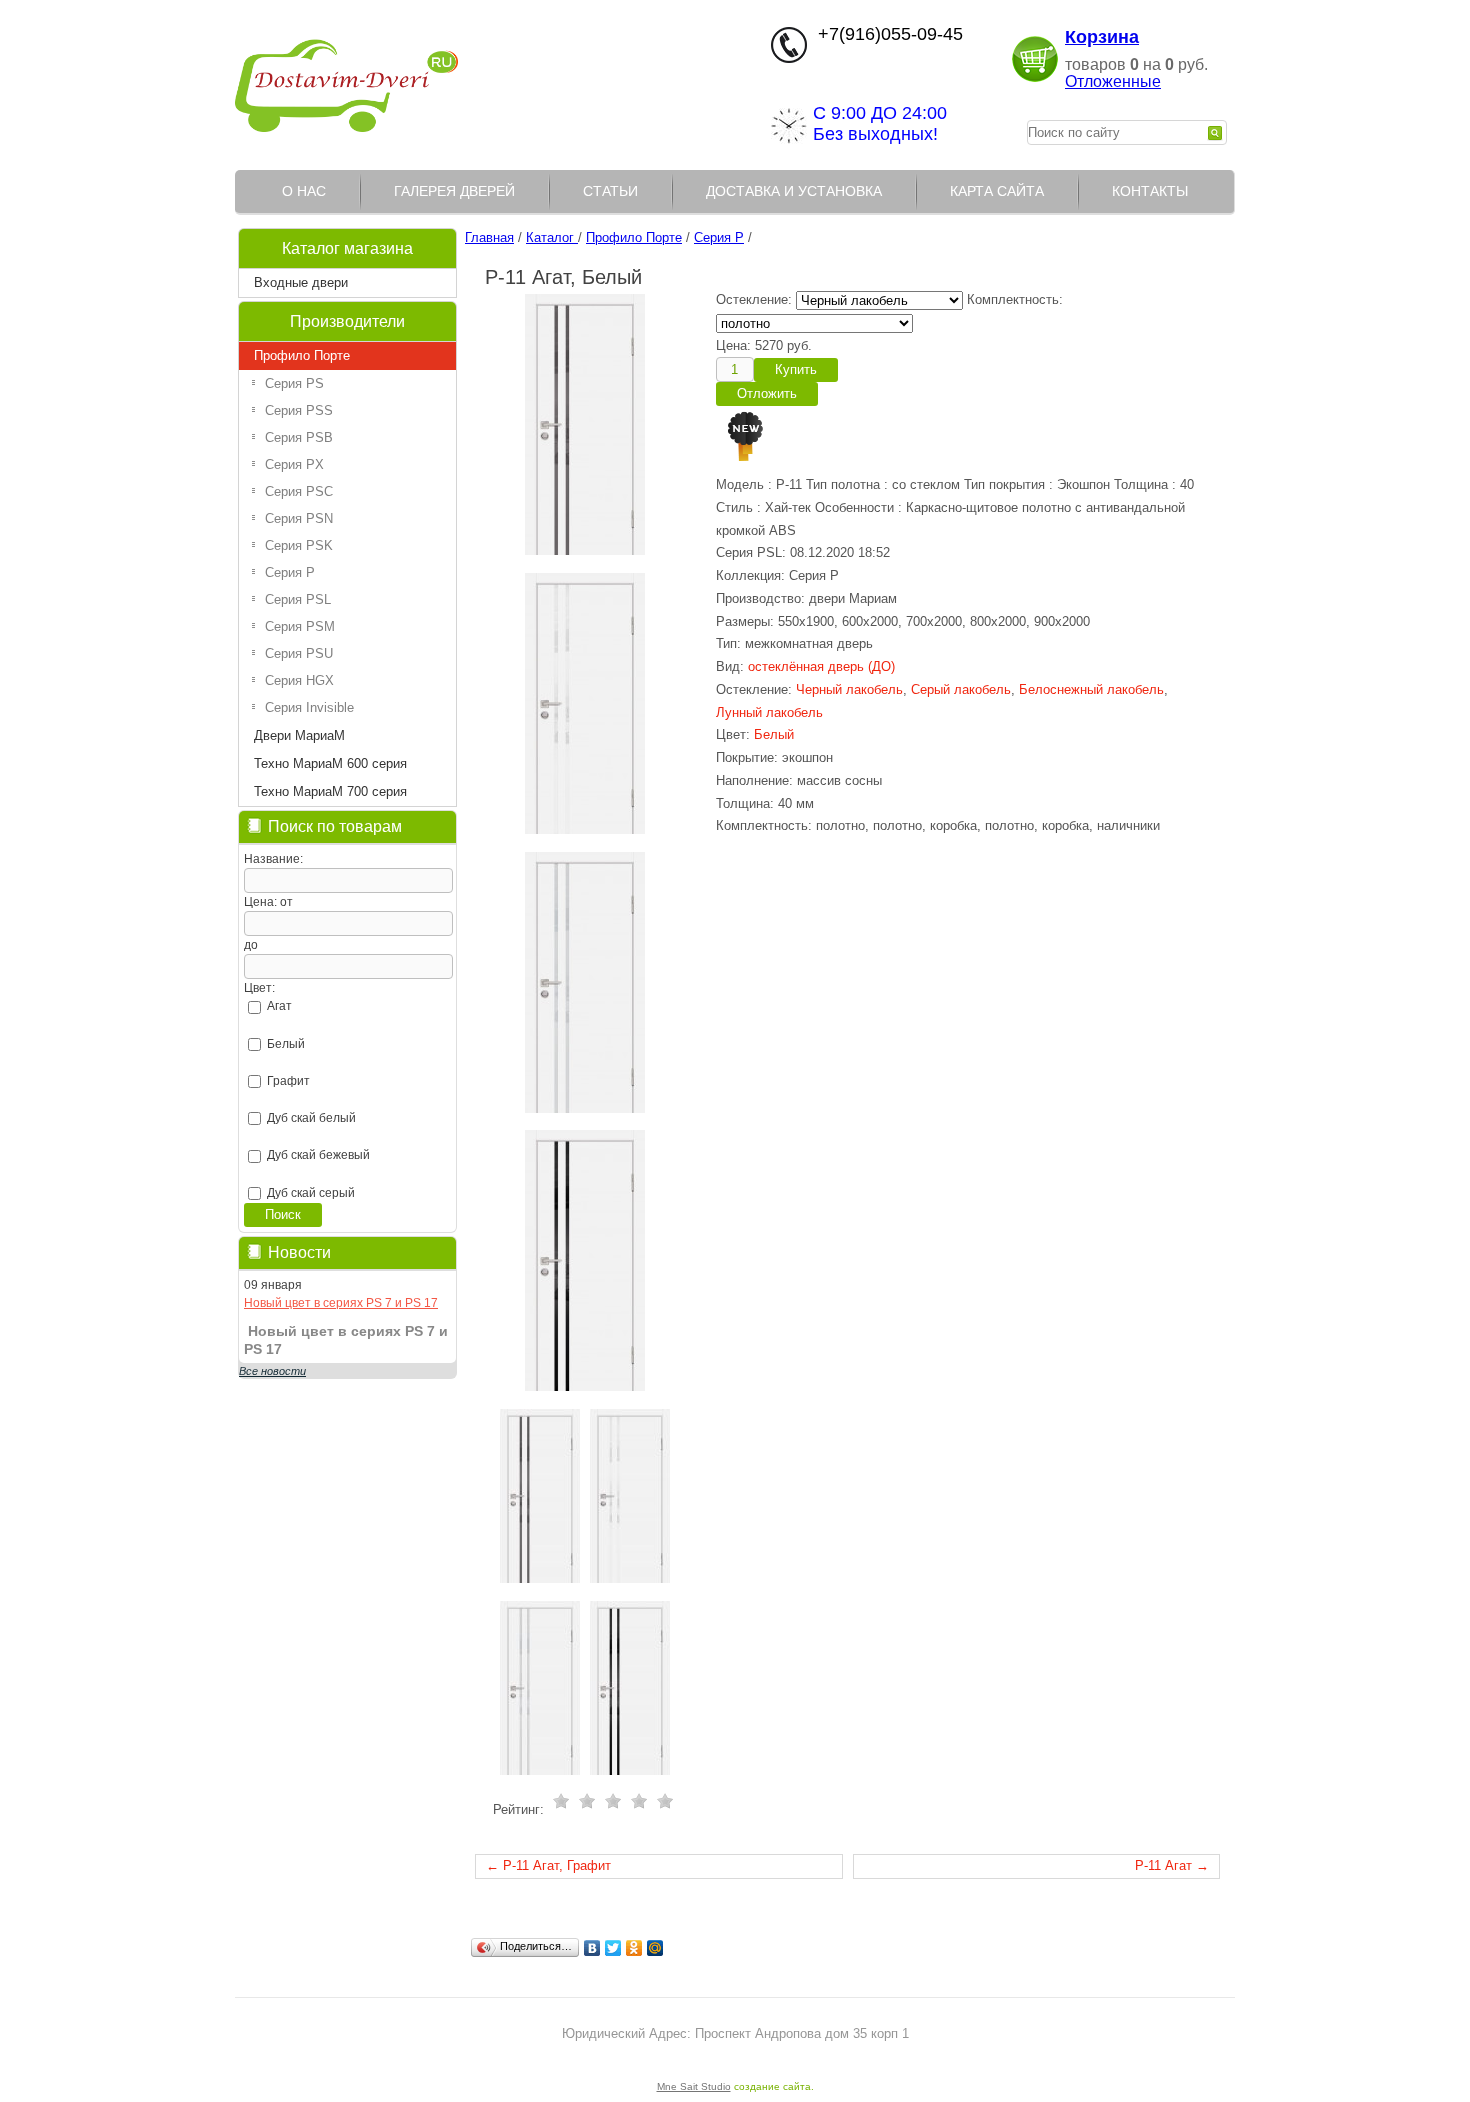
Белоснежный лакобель (1091, 689)
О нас (304, 191)
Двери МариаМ (299, 735)
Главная (489, 237)
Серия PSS (299, 410)
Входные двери (301, 282)
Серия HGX (299, 680)
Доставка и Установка (794, 191)
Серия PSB (299, 437)
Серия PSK (299, 545)
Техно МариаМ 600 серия (330, 763)
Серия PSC (299, 491)
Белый (774, 734)
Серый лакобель (961, 689)
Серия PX (294, 464)
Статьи (610, 191)
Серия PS (294, 383)
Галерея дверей (454, 191)
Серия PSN (299, 518)
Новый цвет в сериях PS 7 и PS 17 (341, 1303)
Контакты (1150, 191)
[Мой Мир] (655, 1948)
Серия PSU (299, 653)
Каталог (552, 237)
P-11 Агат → (1172, 1865)
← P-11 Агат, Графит (548, 1865)
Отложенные (1113, 81)
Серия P (290, 572)
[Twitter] (613, 1948)
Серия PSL (298, 599)
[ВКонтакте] (592, 1948)
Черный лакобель (849, 689)
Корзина (1102, 37)
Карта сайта (997, 191)
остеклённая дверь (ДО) (821, 666)
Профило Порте (302, 355)
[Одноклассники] (634, 1948)
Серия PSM (300, 626)
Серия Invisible (309, 707)
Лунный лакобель (769, 712)
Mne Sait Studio (694, 2086)
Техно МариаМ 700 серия (330, 791)
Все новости (272, 1371)
